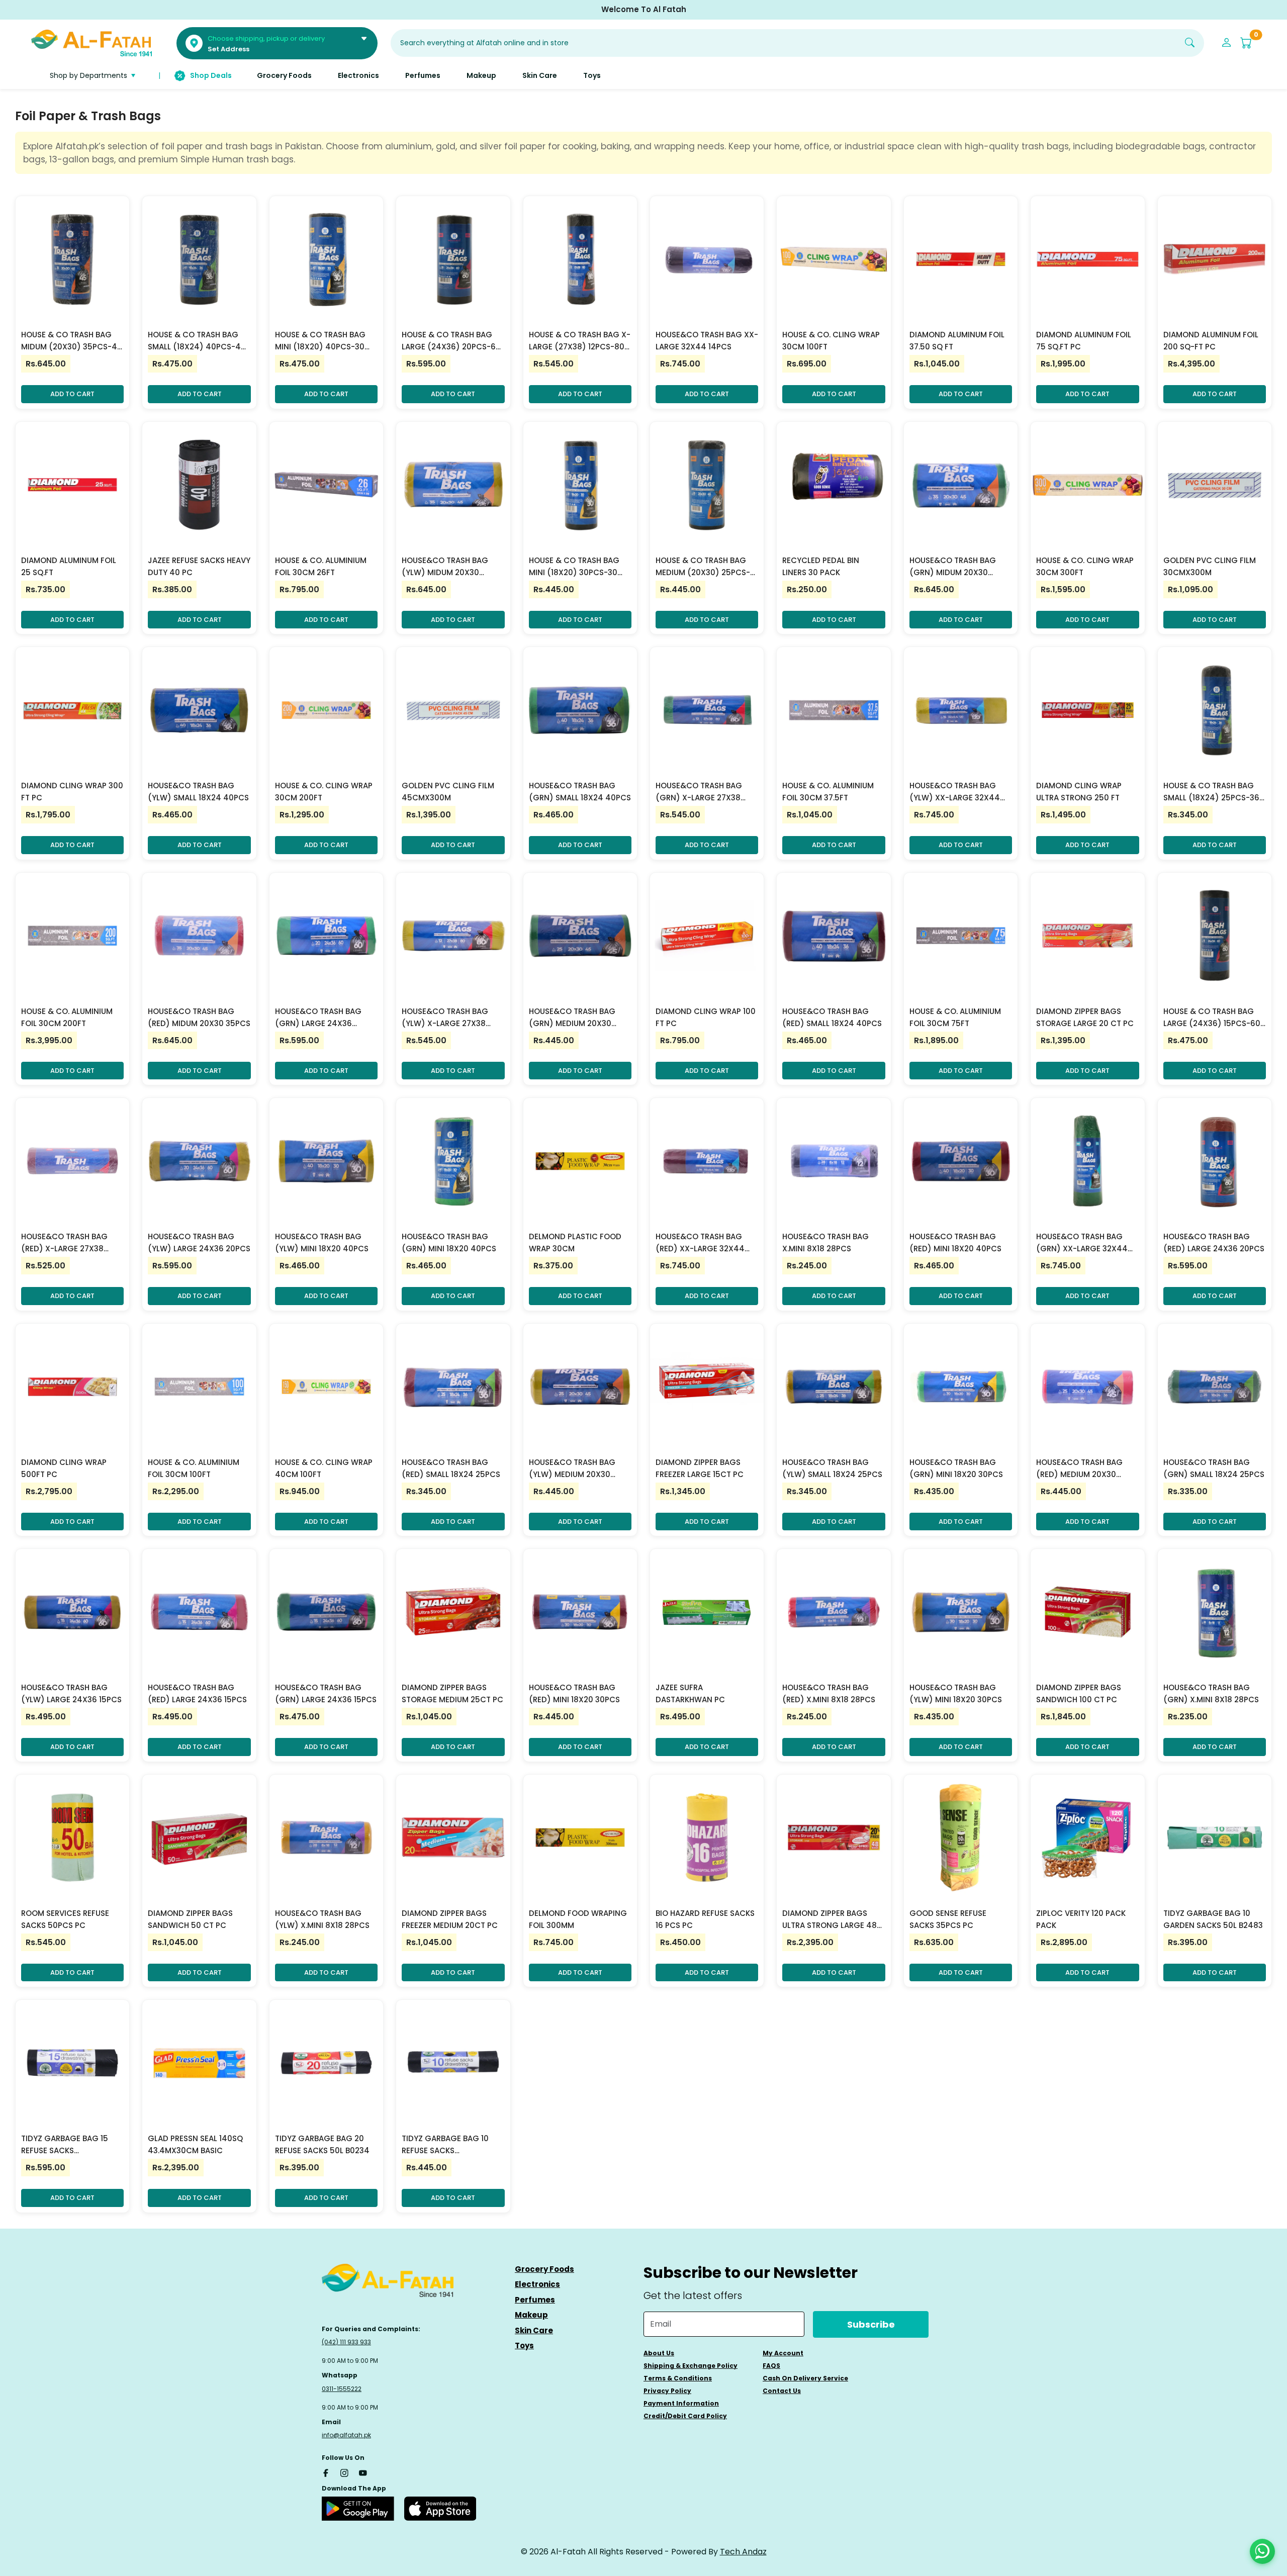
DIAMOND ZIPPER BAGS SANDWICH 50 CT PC (190, 1919)
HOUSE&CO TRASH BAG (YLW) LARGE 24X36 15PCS (71, 1693)
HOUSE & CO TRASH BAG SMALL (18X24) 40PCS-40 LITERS (197, 341)
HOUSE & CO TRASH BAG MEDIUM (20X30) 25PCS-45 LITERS (703, 567)
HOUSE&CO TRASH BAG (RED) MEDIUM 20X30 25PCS (1079, 1469)
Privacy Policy (667, 2391)
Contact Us (782, 2391)
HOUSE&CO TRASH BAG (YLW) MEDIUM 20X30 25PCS (572, 1469)
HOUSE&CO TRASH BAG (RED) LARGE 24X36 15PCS (197, 1693)
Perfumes (535, 2300)
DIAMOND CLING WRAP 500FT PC (64, 1468)
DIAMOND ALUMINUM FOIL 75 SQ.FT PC (1084, 341)
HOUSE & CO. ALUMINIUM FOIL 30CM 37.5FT (828, 792)
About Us (659, 2353)
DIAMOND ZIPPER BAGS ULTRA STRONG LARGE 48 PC (830, 1920)
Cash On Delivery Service (805, 2378)
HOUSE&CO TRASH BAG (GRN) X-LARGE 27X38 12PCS (699, 792)
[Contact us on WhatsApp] (1262, 2551)
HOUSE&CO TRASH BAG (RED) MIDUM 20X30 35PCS (199, 1017)
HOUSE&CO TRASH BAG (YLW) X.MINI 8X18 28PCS (322, 1919)
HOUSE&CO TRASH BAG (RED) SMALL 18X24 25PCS (451, 1468)
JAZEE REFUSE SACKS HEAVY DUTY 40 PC (199, 566)
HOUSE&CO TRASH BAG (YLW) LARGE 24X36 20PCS (199, 1243)
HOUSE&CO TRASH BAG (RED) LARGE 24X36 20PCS (1214, 1243)
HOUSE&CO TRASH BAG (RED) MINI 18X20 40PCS (955, 1243)
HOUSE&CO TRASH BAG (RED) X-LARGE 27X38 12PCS (64, 1243)
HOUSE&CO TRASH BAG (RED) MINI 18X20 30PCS (574, 1693)
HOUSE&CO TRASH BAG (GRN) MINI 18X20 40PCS (449, 1243)
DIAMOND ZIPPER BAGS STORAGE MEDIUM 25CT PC (452, 1693)
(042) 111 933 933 (346, 2342)
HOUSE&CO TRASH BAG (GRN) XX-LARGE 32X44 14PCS (1082, 1243)
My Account (783, 2353)
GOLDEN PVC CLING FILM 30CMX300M (1210, 566)
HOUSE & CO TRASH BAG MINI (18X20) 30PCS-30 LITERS (574, 567)
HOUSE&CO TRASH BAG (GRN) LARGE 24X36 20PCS (318, 1018)
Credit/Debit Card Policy (685, 2416)
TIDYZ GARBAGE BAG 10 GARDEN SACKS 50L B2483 (1213, 1919)
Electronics (537, 2284)
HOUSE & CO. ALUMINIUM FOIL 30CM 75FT (955, 1017)
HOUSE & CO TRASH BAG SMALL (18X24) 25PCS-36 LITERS (1211, 792)
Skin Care (534, 2330)
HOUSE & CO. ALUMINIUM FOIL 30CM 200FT (67, 1017)
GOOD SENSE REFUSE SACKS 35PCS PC (948, 1919)
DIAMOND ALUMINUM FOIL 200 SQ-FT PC (1211, 341)
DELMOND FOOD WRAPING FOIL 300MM (578, 1919)
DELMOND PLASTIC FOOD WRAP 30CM (575, 1243)
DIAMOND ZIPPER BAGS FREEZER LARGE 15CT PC (700, 1468)
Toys (524, 2345)
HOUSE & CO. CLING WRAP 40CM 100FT (324, 1468)
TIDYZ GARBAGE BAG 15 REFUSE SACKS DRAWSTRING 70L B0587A (69, 2145)
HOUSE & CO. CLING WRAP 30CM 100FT (831, 341)
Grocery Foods (544, 2269)
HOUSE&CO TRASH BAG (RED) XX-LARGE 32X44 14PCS (700, 1243)
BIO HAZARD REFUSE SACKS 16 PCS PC (705, 1919)
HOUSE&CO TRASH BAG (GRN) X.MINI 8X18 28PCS (1211, 1693)
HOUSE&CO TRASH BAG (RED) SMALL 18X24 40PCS (832, 1017)
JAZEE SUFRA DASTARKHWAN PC (690, 1693)
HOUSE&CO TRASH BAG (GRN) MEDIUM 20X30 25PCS (572, 1018)
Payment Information (681, 2403)
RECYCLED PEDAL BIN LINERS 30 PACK (821, 566)
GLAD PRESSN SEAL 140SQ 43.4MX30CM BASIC (195, 2144)
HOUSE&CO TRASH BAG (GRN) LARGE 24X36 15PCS (326, 1693)
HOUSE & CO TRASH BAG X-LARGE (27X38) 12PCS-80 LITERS (580, 341)
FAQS (771, 2366)
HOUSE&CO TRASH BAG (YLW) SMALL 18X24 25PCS (832, 1468)
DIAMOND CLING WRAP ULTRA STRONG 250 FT (1079, 792)
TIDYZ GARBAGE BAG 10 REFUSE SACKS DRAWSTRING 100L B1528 (448, 2145)
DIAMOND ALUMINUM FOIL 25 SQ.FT (69, 566)
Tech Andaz (743, 2552)
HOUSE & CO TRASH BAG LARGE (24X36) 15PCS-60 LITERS (1212, 1018)
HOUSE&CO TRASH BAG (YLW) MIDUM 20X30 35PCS (445, 567)
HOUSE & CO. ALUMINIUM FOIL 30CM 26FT (321, 566)
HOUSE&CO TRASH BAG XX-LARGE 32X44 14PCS (707, 341)
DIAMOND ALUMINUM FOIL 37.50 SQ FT (957, 341)
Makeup (531, 2315)
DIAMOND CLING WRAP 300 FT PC (72, 792)
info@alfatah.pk (346, 2435)
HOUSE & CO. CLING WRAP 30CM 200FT (324, 792)
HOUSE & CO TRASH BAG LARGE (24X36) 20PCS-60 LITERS (451, 341)
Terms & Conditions (678, 2378)
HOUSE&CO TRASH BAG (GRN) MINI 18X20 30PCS (956, 1468)
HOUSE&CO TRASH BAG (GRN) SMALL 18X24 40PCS (580, 792)
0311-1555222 (342, 2389)
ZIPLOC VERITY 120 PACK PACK (1081, 1919)
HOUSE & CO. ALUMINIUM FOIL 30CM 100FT (194, 1468)
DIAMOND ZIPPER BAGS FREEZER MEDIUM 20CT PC (450, 1919)
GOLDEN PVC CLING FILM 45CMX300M (448, 792)
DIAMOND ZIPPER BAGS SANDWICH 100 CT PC (1079, 1693)
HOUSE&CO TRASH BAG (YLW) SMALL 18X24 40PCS (198, 792)
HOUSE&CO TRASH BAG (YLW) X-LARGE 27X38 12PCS (445, 1018)
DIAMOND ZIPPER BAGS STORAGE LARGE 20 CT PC (1085, 1017)
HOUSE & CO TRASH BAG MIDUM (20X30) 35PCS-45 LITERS (72, 341)
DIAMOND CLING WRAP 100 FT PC (706, 1017)
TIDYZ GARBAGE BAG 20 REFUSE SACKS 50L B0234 (322, 2144)
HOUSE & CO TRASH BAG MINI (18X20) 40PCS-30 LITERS (320, 341)
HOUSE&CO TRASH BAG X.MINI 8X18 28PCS (825, 1243)
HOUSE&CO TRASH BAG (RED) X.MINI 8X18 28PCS (829, 1693)
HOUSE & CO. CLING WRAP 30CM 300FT (1085, 566)
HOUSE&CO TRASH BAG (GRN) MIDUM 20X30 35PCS (953, 567)
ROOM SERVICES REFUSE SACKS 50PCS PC (65, 1919)
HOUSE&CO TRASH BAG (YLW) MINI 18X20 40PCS (322, 1243)
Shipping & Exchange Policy (691, 2366)
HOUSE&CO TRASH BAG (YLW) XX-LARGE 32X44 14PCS (955, 792)
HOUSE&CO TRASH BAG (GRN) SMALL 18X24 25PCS (1214, 1468)
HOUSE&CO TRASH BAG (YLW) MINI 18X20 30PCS (956, 1693)
